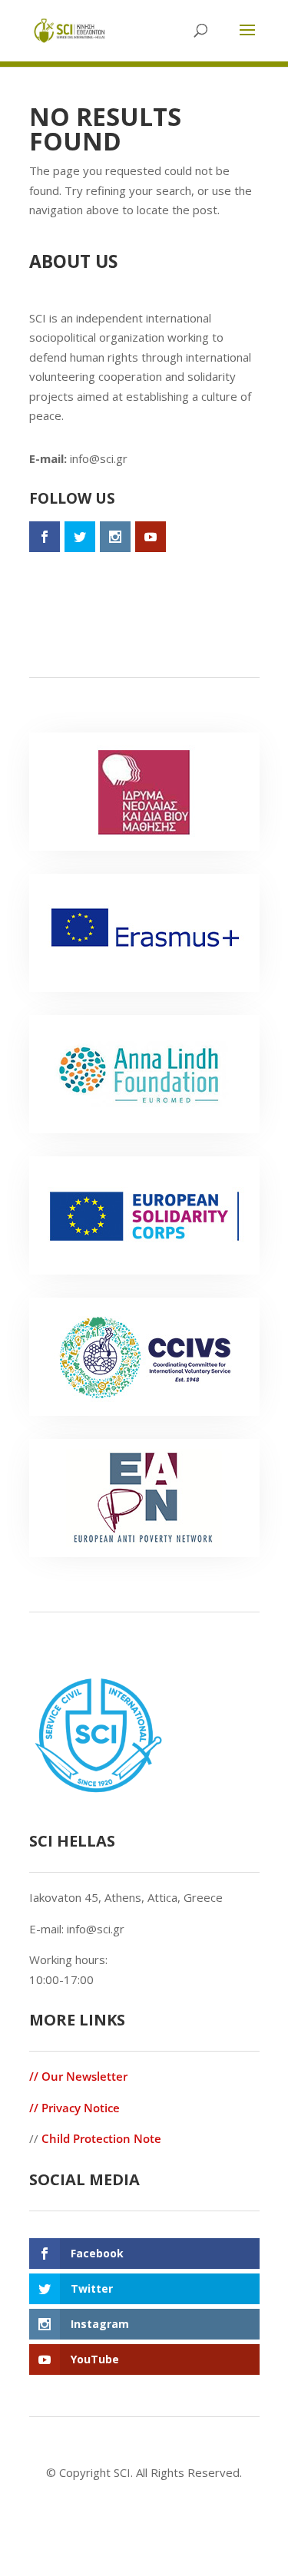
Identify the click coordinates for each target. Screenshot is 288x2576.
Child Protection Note (101, 2138)
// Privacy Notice (74, 2108)
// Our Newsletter (78, 2076)
